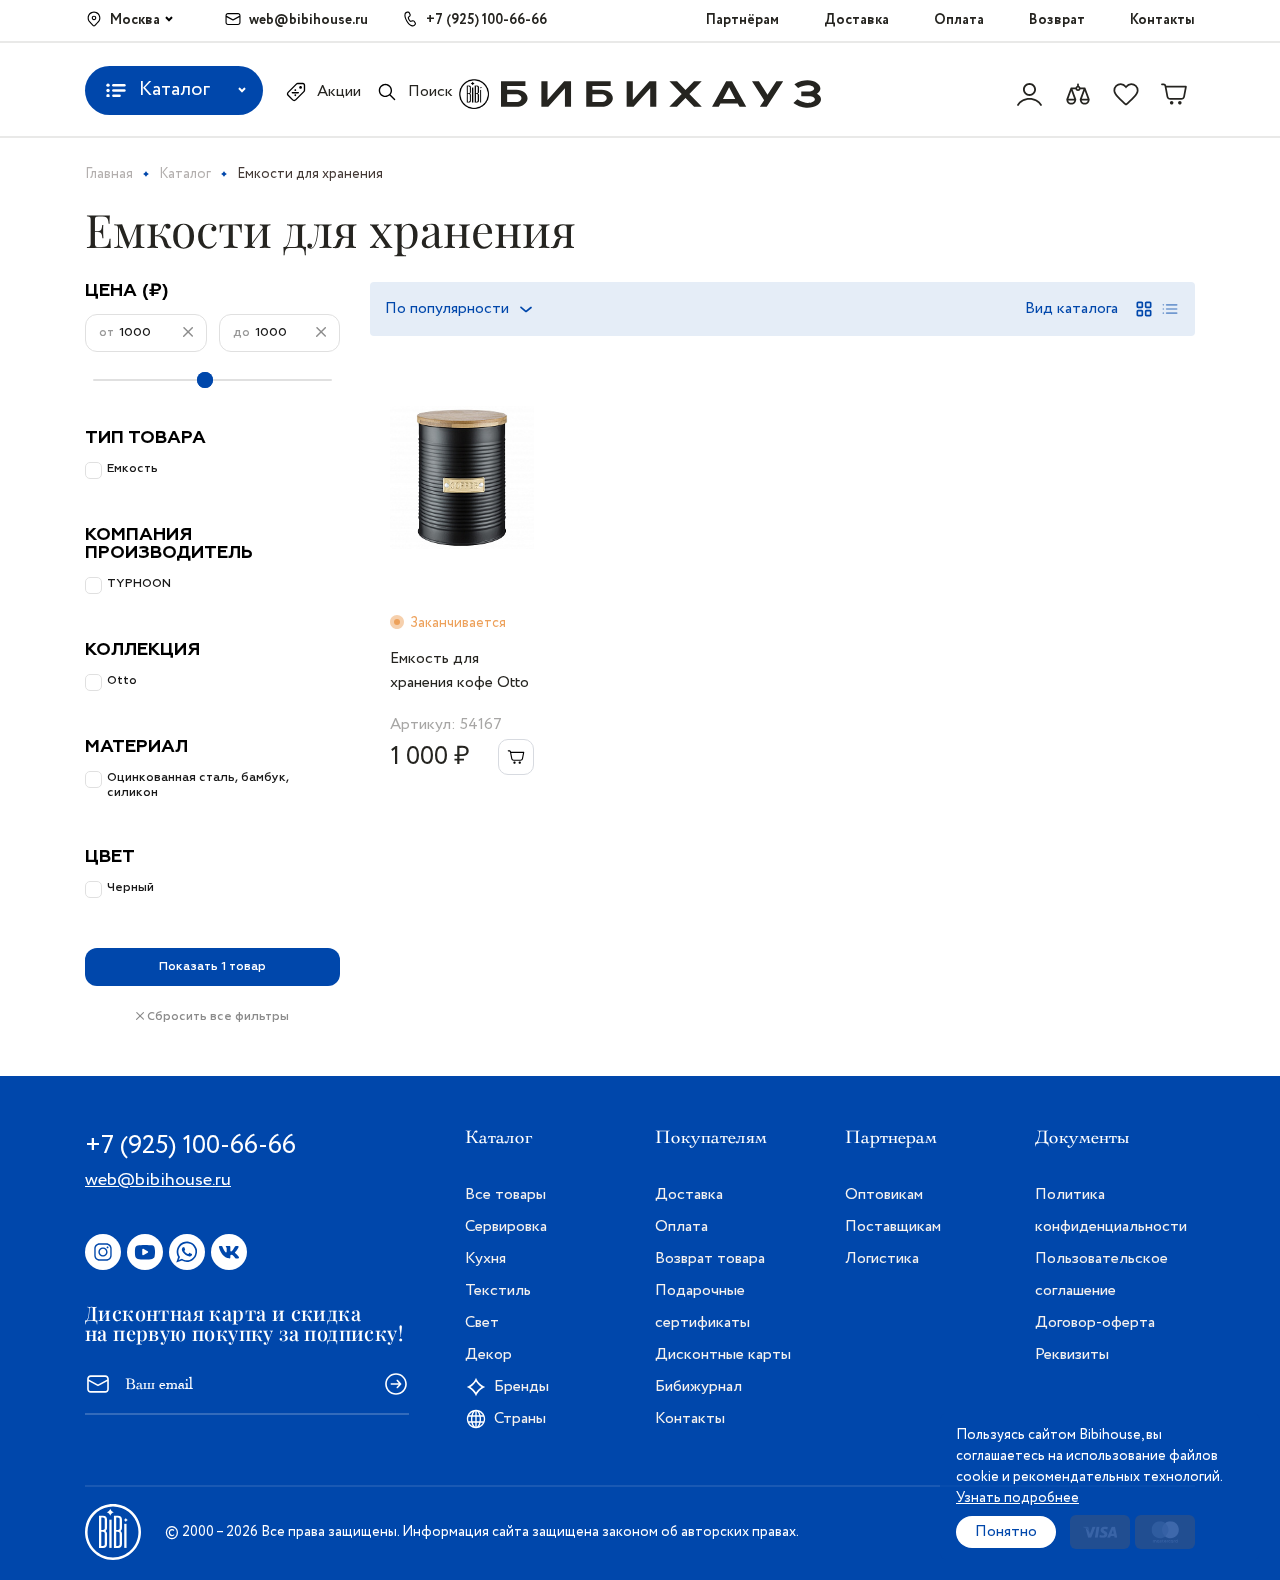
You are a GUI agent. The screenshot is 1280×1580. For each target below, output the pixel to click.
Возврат (1057, 20)
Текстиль (498, 1290)
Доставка (856, 20)
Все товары (505, 1194)
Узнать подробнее (1017, 1498)
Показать (212, 967)
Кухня (485, 1258)
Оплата (959, 20)
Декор (488, 1354)
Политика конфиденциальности (1111, 1210)
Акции (339, 91)
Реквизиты (1072, 1354)
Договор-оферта (1095, 1322)
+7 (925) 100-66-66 (486, 20)
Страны (520, 1418)
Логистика (882, 1258)
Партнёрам (742, 20)
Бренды (521, 1386)
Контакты (1162, 20)
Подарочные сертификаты (702, 1306)
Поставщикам (893, 1226)
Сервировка (506, 1226)
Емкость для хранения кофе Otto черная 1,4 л (459, 671)
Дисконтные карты (723, 1354)
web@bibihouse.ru (308, 20)
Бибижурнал (698, 1386)
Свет (482, 1322)
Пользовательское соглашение (1101, 1274)
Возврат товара (710, 1258)
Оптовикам (884, 1194)
